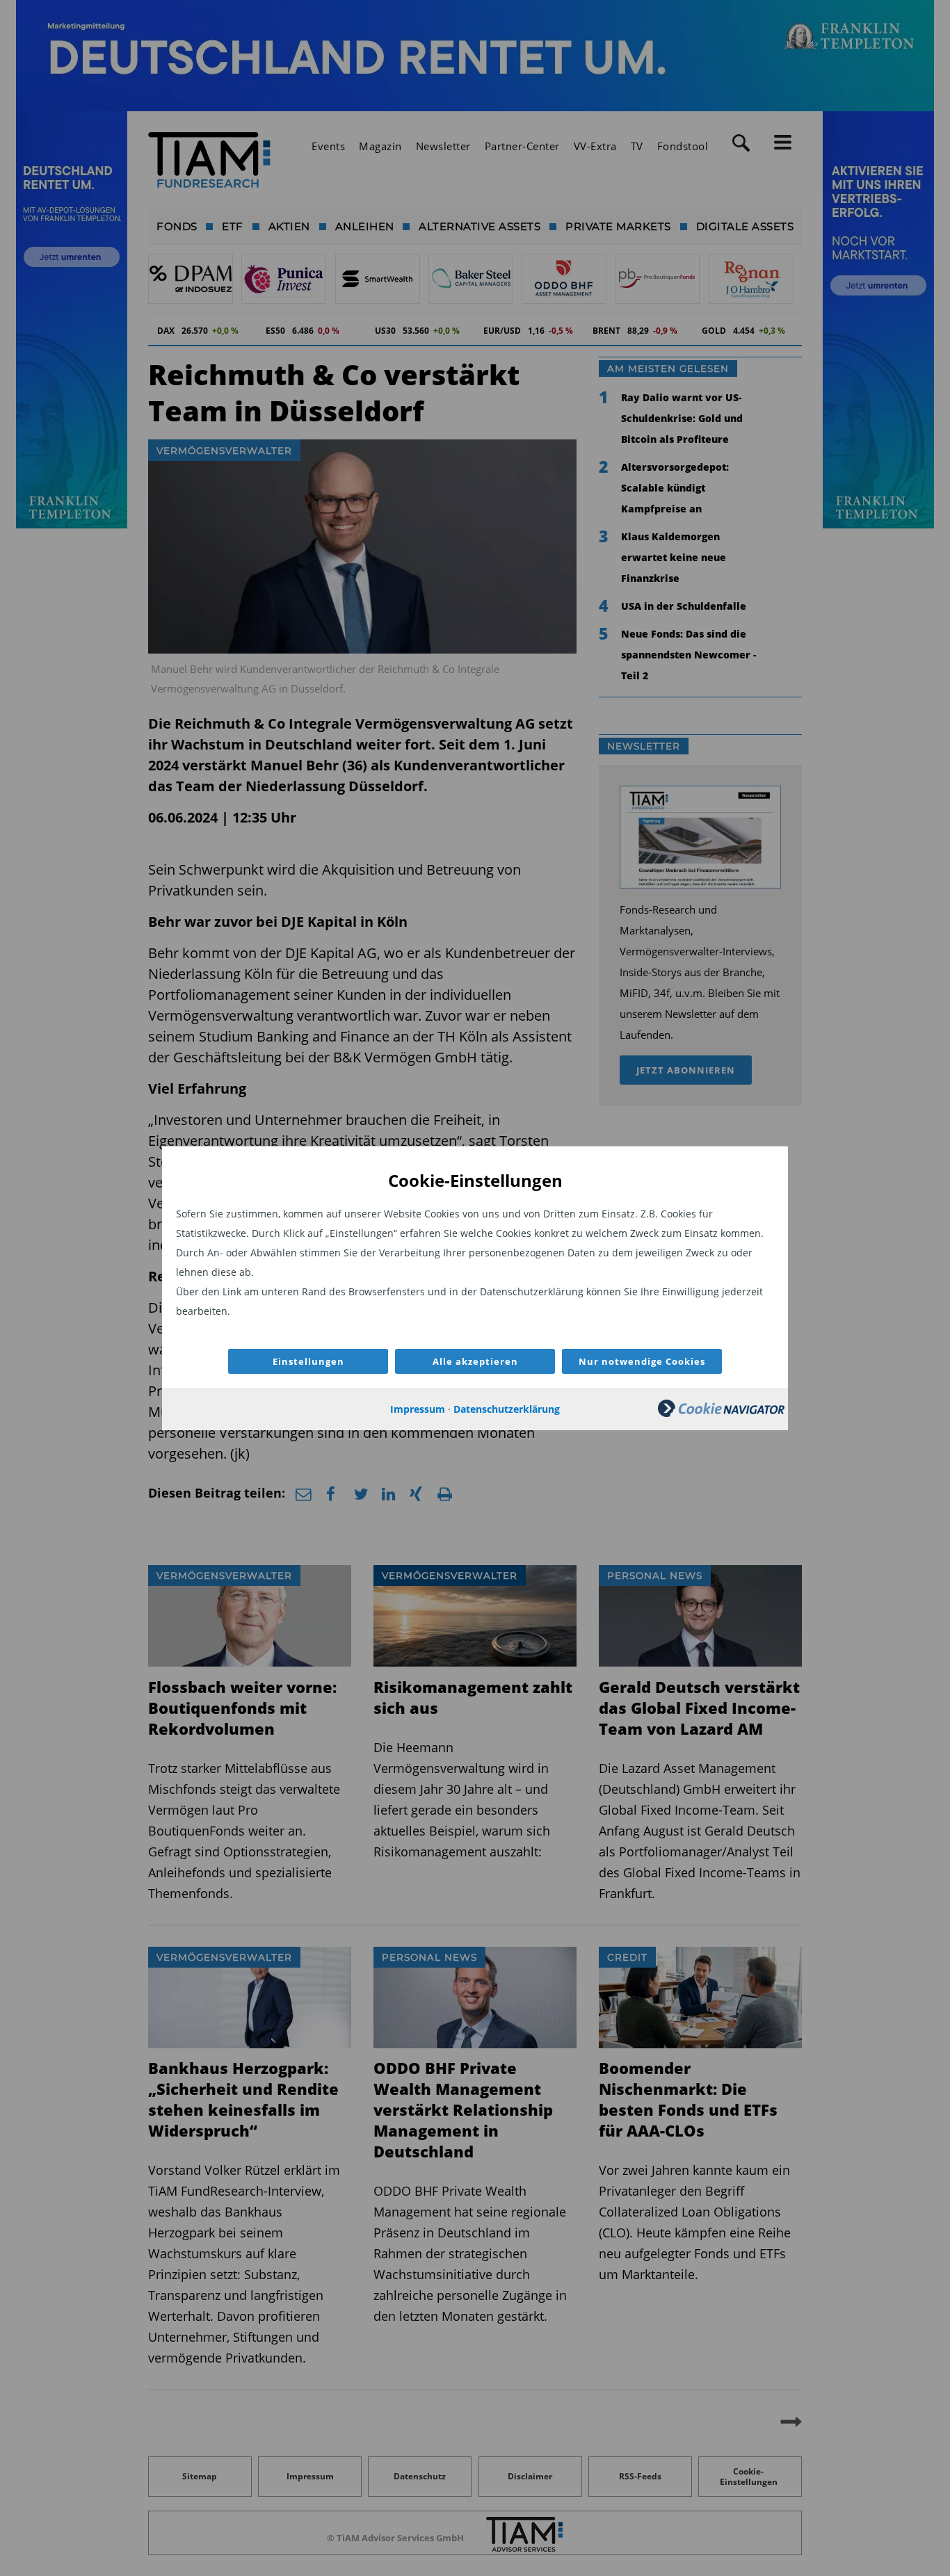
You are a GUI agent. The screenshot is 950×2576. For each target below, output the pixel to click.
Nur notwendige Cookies (642, 1361)
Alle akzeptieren (475, 1361)
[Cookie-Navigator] (721, 1413)
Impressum (418, 1409)
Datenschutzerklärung (507, 1409)
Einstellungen (308, 1361)
